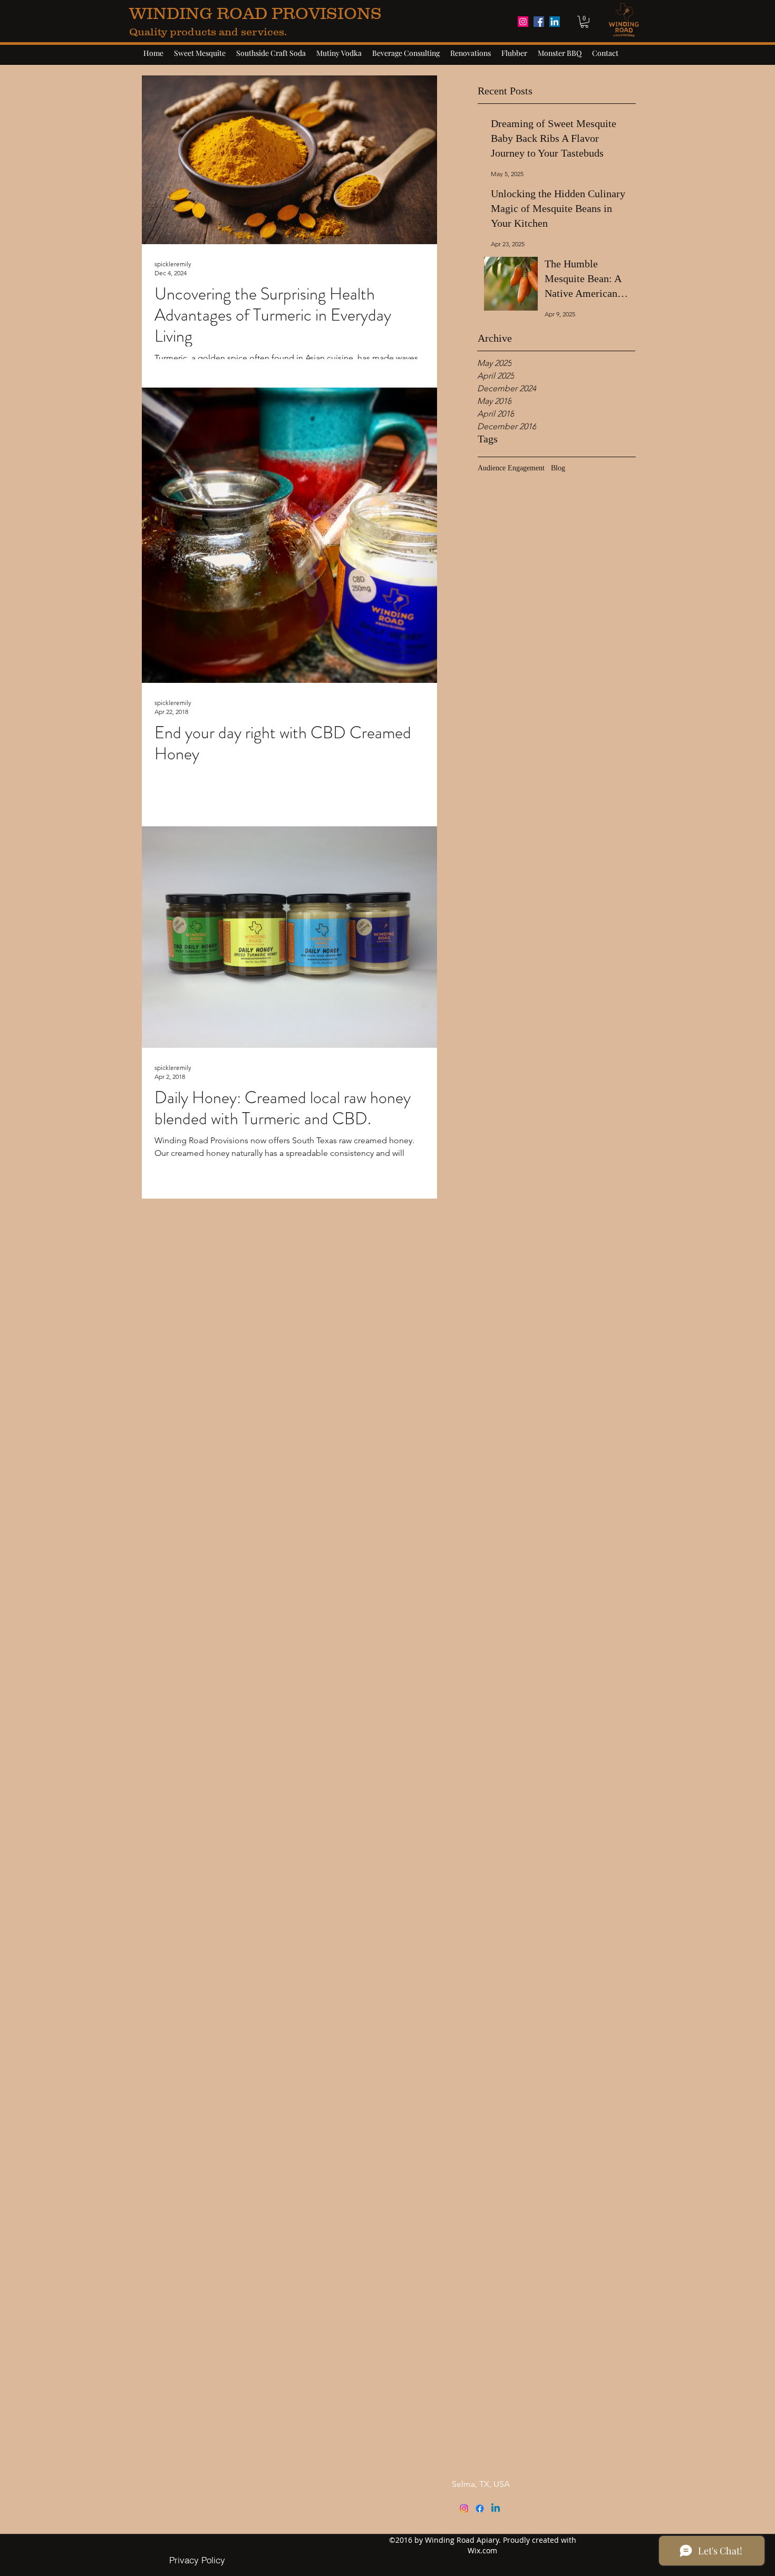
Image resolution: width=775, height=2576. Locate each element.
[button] (584, 22)
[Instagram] (464, 2509)
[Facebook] (480, 2509)
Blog (558, 468)
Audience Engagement (511, 468)
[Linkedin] (496, 2509)
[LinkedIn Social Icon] (555, 22)
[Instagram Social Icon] (523, 22)
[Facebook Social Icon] (539, 22)
